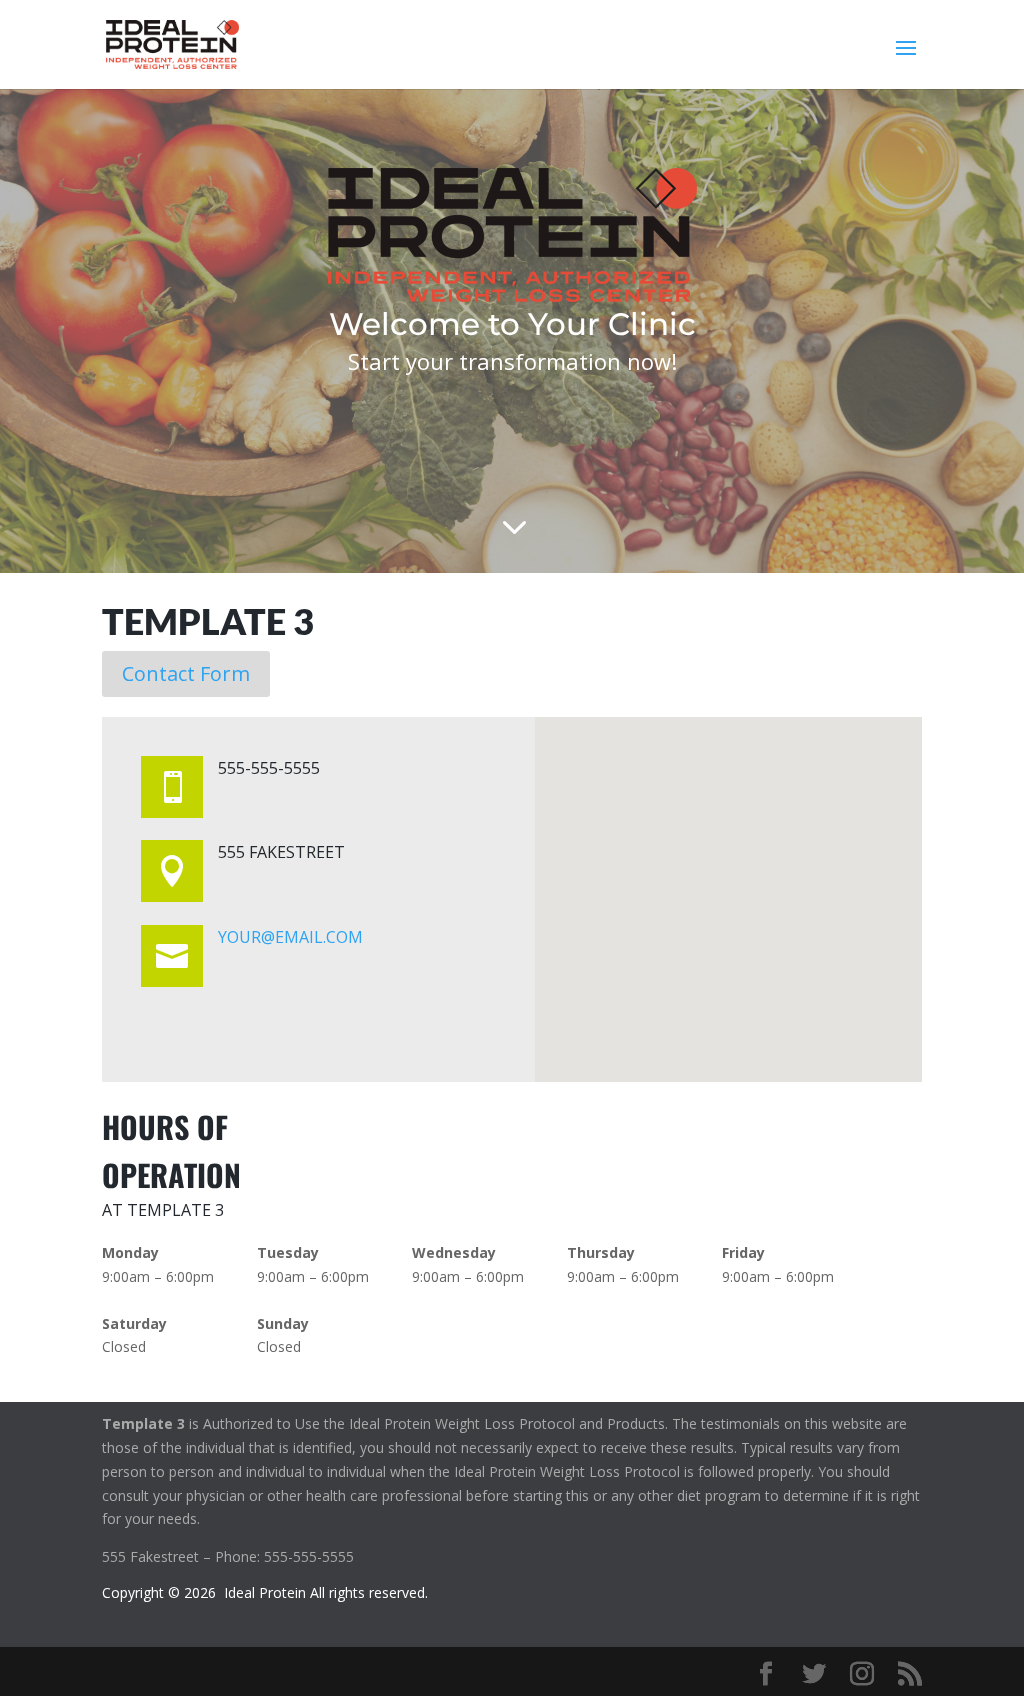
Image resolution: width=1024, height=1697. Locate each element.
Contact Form (186, 673)
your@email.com (290, 937)
